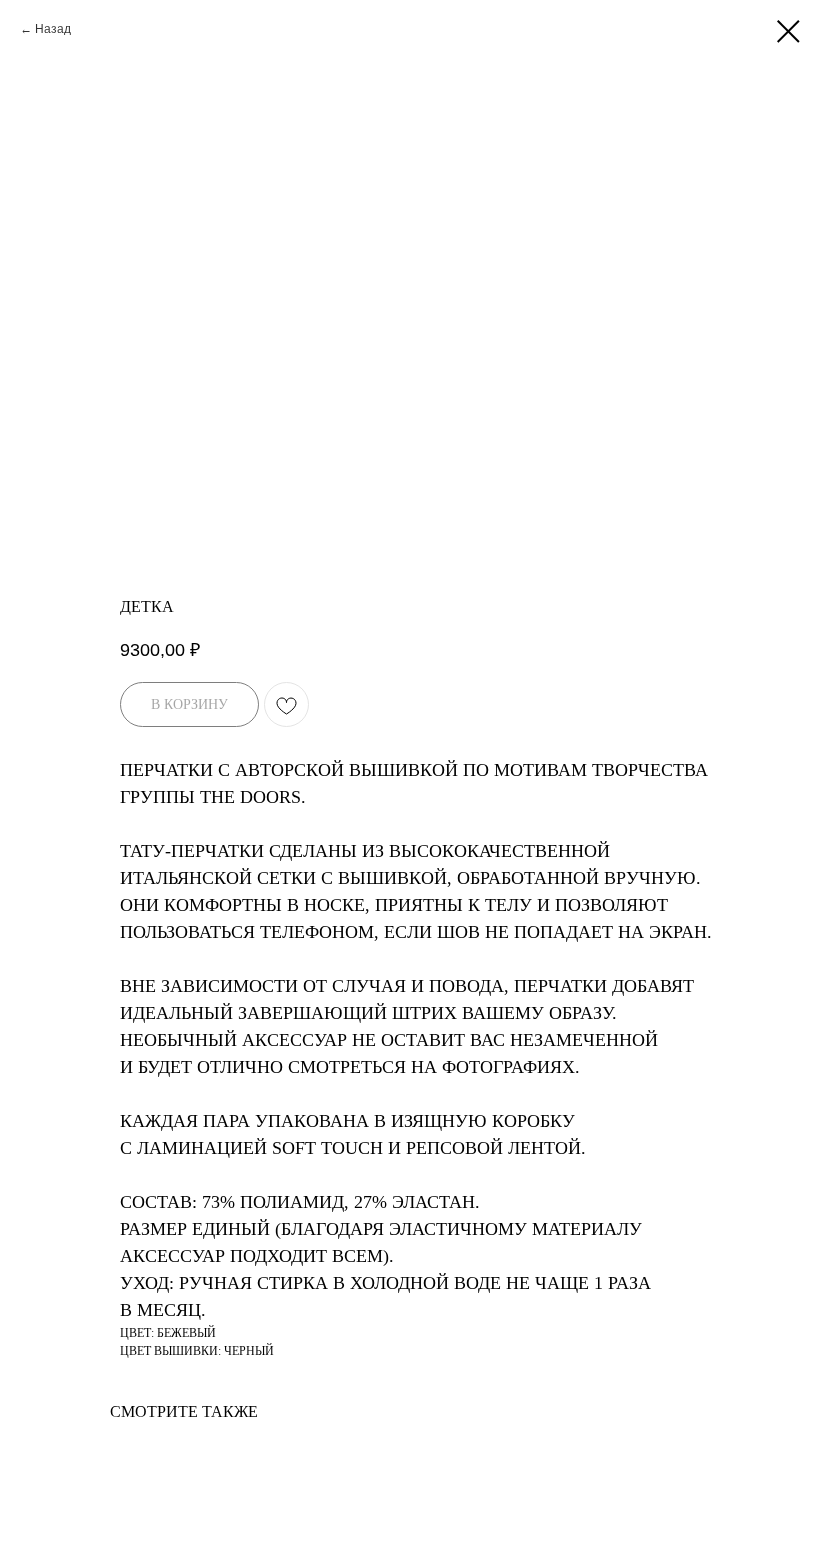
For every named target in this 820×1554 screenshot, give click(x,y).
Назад (53, 29)
